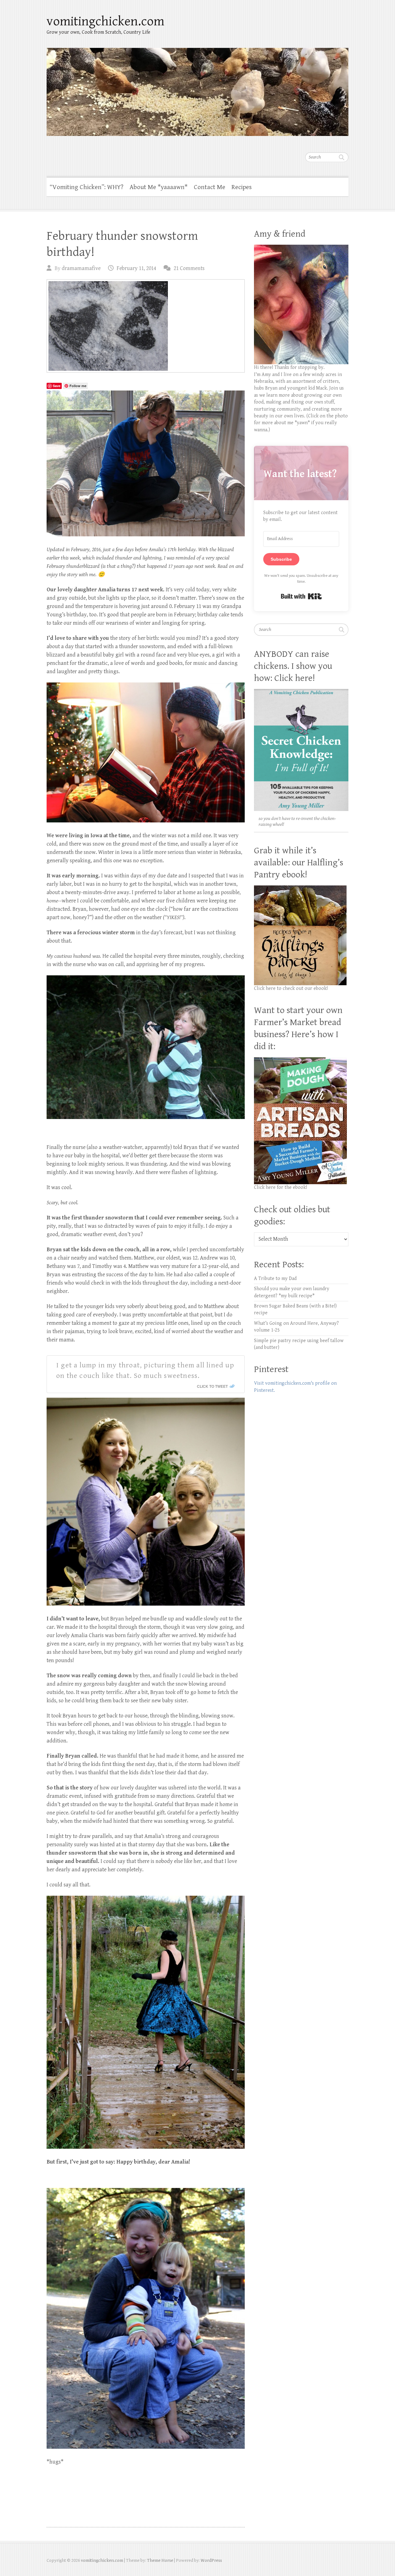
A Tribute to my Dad (275, 1279)
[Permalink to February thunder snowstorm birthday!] (146, 326)
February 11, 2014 (136, 268)
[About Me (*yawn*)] (301, 248)
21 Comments (189, 268)
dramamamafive (81, 268)
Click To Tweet (212, 1386)
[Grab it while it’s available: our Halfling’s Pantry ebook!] (300, 889)
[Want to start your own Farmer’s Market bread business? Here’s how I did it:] (300, 1060)
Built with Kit (301, 596)
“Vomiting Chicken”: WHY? (87, 187)
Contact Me (210, 187)
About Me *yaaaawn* (159, 187)
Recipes (242, 187)
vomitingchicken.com (105, 21)
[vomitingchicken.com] (197, 88)
